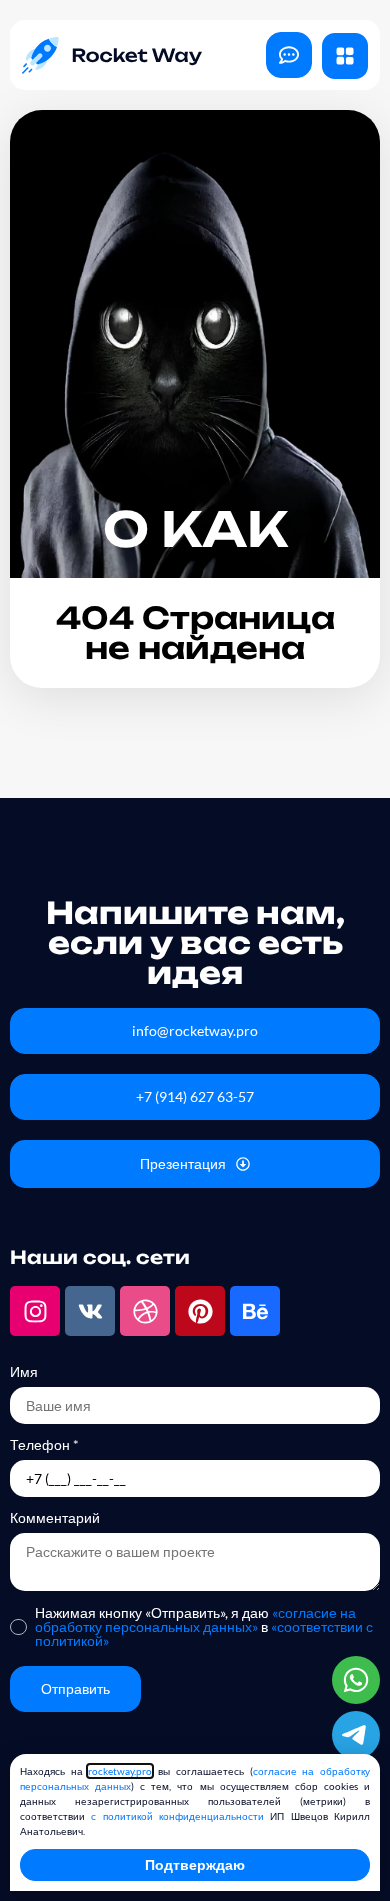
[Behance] (255, 1311)
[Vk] (90, 1311)
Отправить (75, 1688)
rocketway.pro (120, 1771)
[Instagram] (35, 1311)
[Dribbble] (145, 1311)
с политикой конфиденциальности (177, 1816)
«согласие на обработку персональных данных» (195, 1619)
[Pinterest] (200, 1311)
